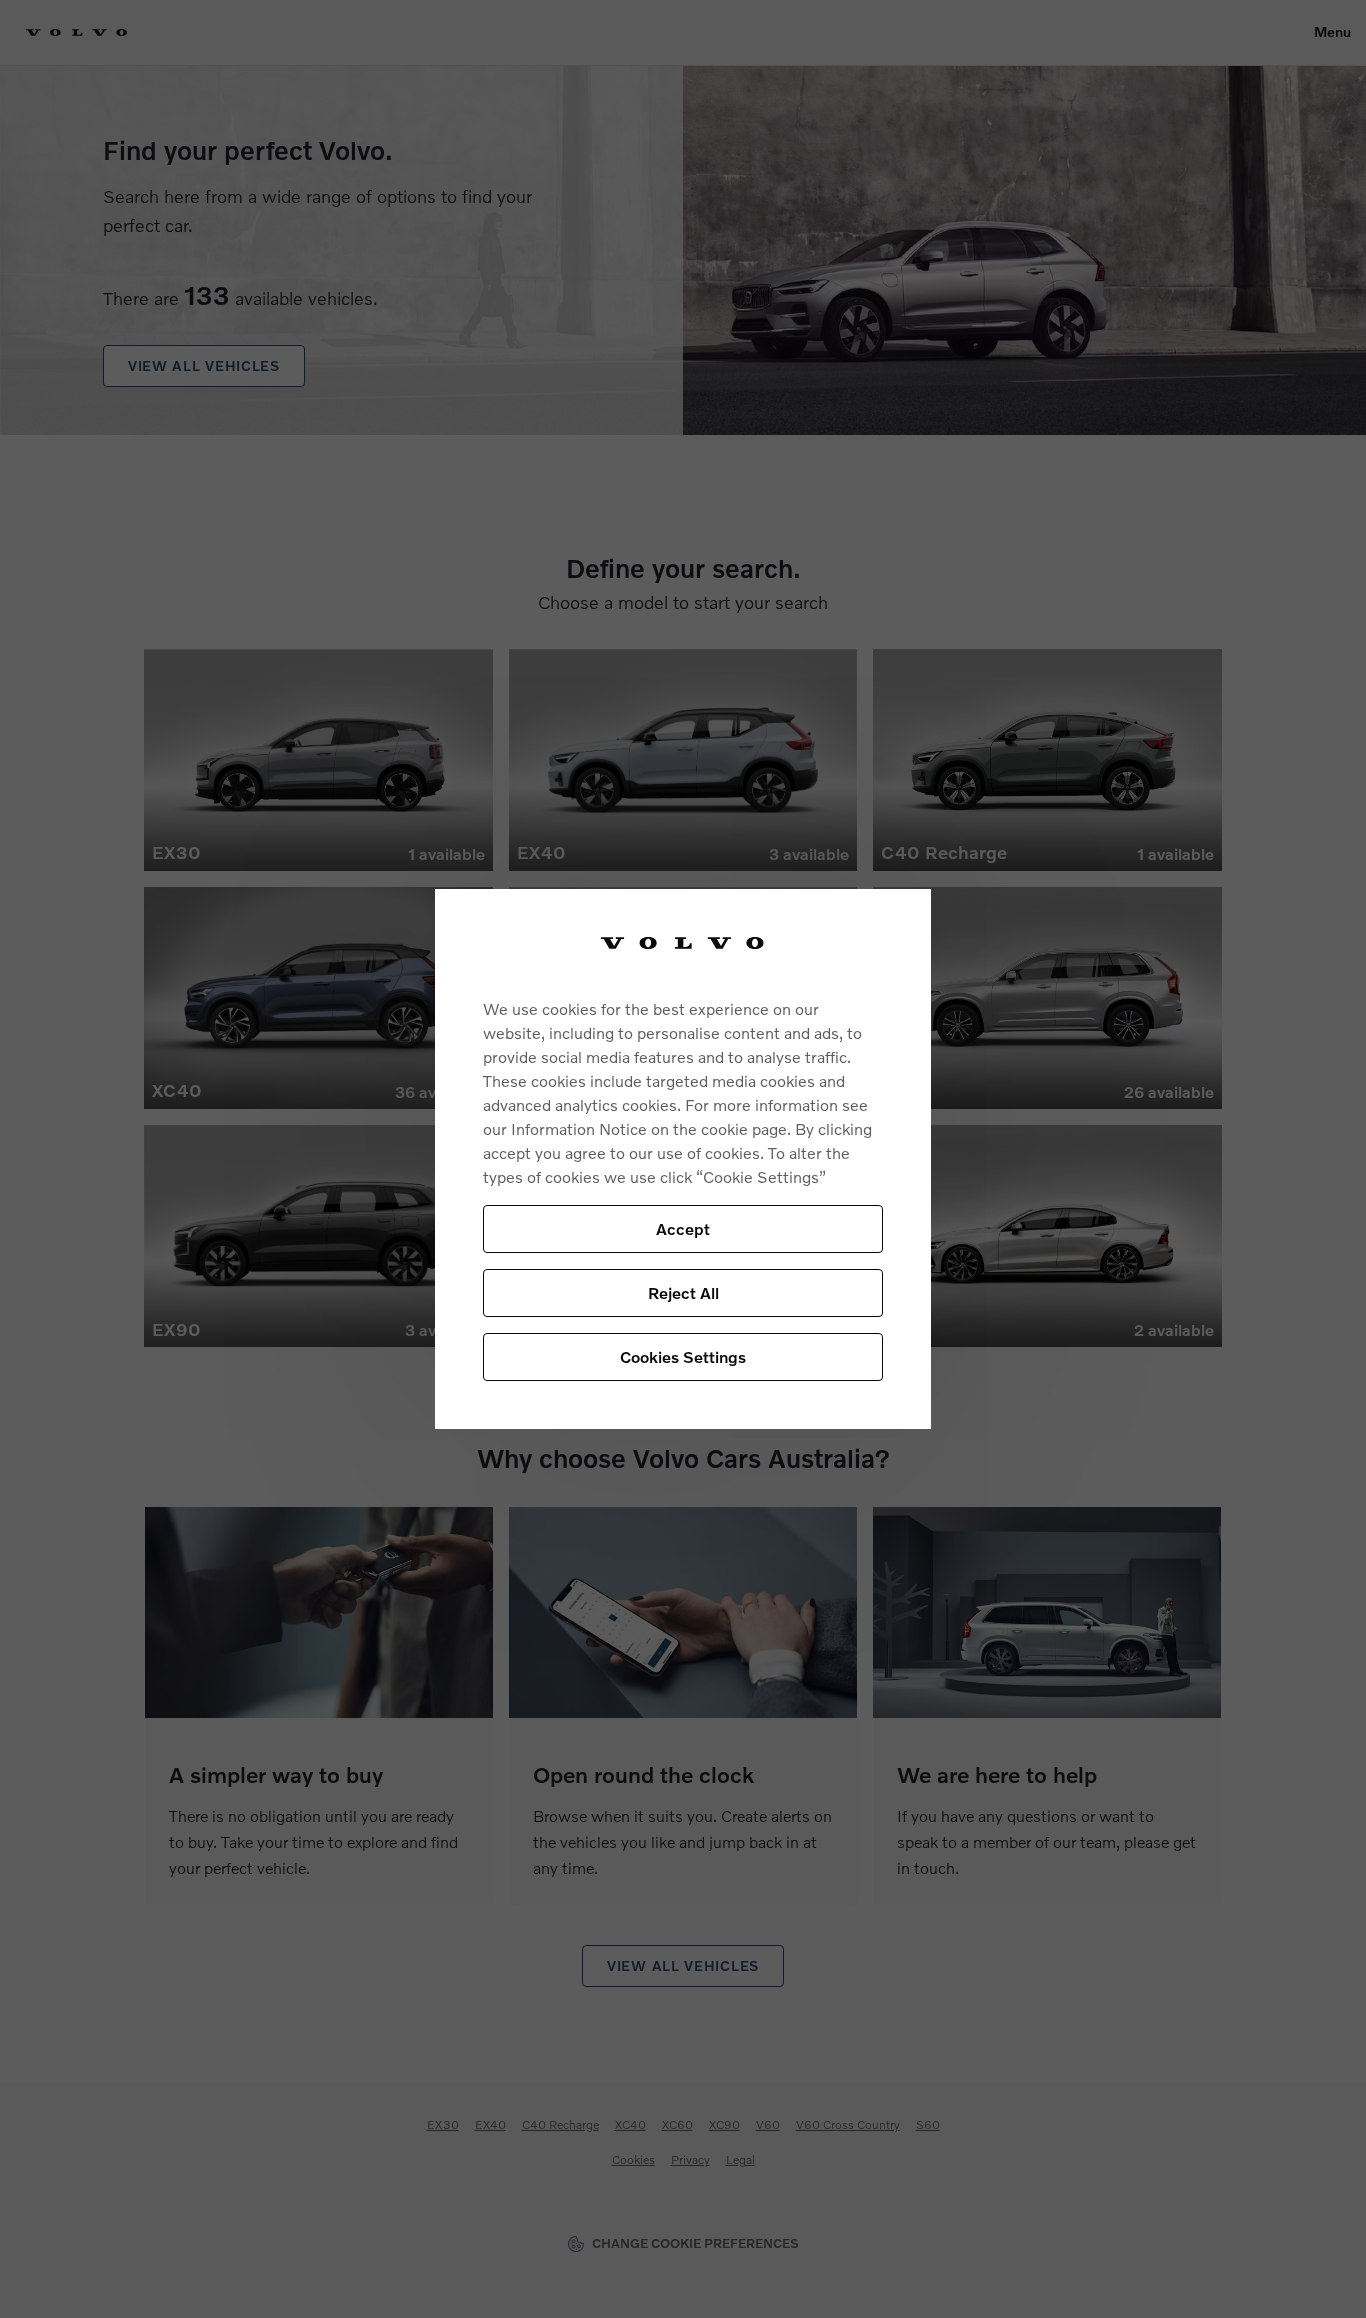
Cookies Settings (683, 1356)
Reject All (683, 1292)
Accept (683, 1228)
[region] (683, 1159)
